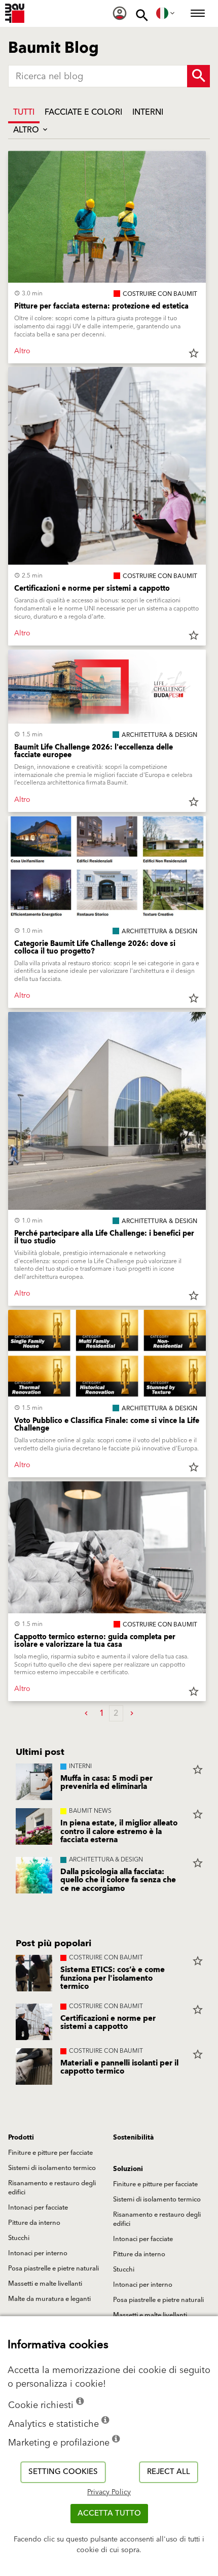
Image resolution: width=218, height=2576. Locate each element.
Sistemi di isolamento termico (52, 2168)
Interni (148, 112)
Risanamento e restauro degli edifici (52, 2188)
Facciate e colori (83, 112)
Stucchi (19, 2238)
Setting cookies (63, 2472)
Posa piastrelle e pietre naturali (53, 2268)
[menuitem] (120, 13)
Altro (27, 130)
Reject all (169, 2472)
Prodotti (21, 2138)
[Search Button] (198, 76)
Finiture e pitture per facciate (50, 2153)
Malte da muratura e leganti (49, 2299)
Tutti (24, 112)
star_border (194, 353)
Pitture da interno (34, 2223)
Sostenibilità (133, 2138)
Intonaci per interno (38, 2253)
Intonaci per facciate (38, 2208)
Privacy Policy (109, 2492)
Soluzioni (128, 2169)
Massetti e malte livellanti (45, 2284)
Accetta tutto (109, 2513)
